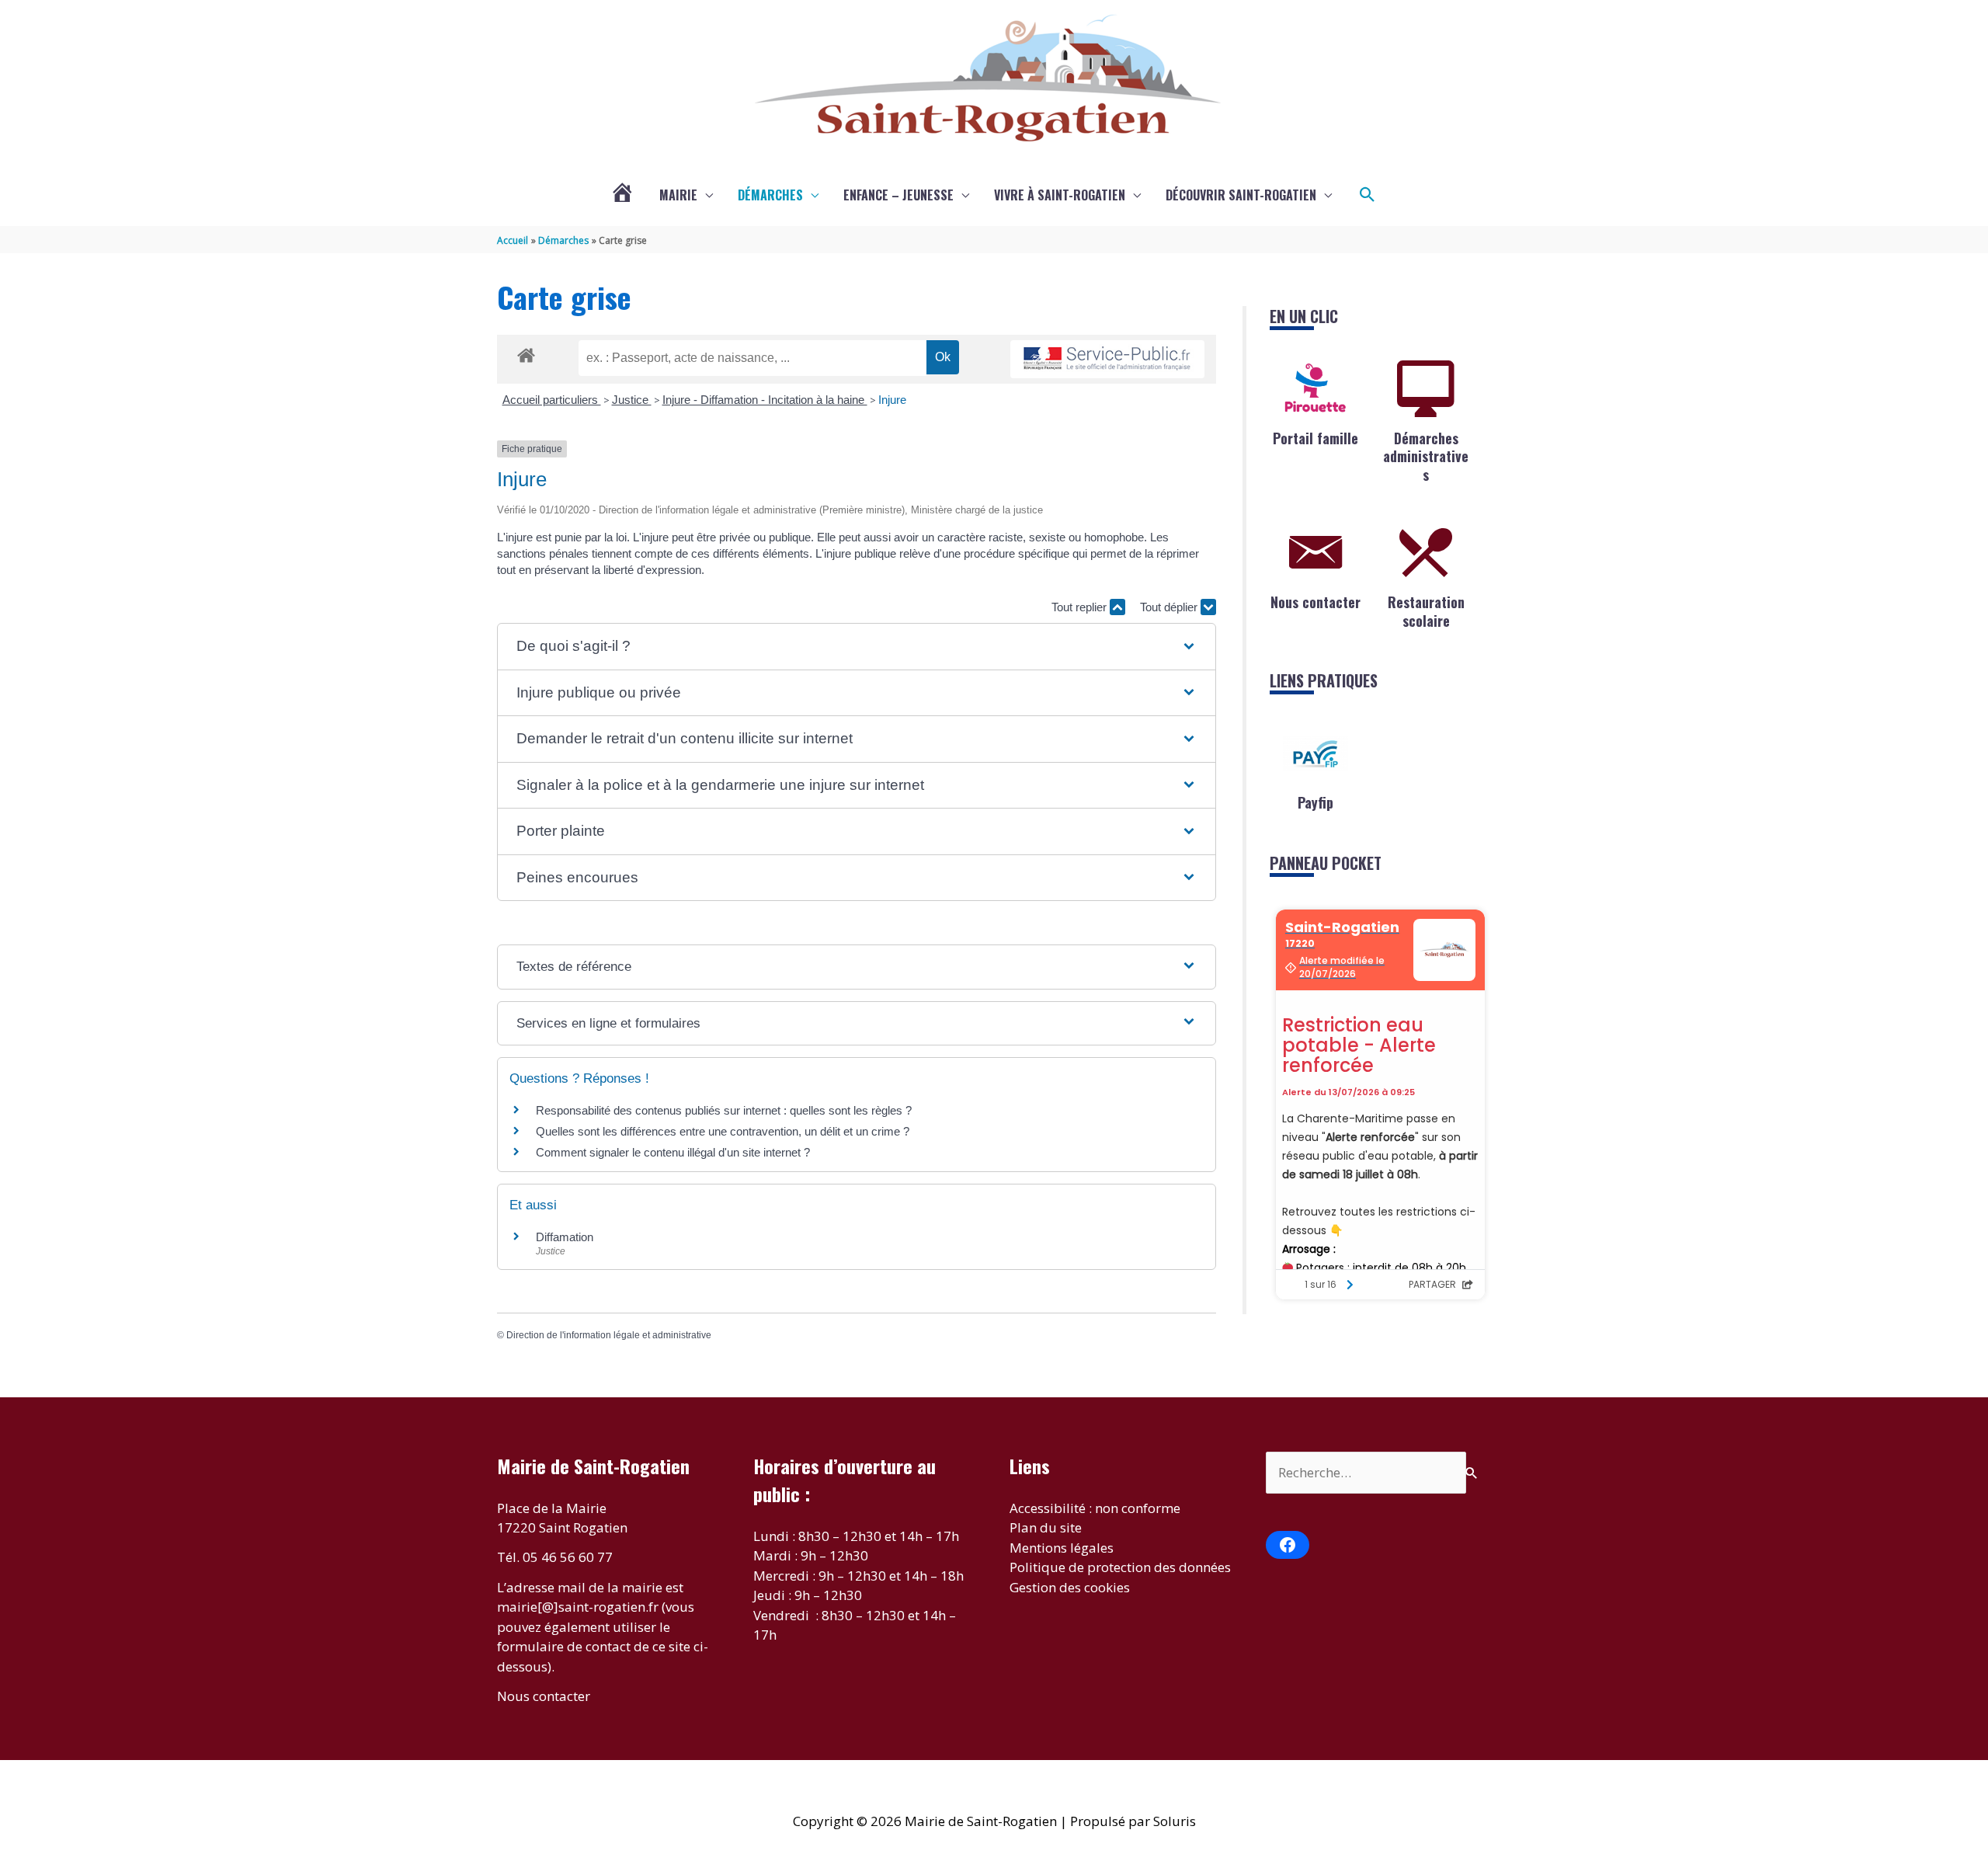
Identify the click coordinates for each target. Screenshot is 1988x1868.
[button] (1368, 195)
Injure (892, 400)
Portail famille (1315, 438)
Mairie (678, 195)
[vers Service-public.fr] (1107, 359)
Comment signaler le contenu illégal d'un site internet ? (673, 1152)
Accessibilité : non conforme (1095, 1508)
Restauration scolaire (1426, 611)
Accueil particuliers (552, 400)
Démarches (770, 195)
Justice (632, 400)
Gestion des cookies (1070, 1587)
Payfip (1315, 802)
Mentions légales (1062, 1548)
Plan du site (1046, 1527)
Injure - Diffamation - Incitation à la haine (765, 400)
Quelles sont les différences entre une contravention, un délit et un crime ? (723, 1131)
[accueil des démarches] (526, 353)
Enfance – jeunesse (898, 195)
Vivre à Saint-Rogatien (1060, 195)
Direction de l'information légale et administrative (609, 1335)
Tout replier (1081, 607)
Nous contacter (1315, 602)
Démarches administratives (1426, 456)
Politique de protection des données (1120, 1567)
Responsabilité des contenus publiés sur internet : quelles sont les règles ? (724, 1110)
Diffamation (565, 1237)
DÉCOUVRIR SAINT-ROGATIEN (1241, 195)
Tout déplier (1170, 607)
